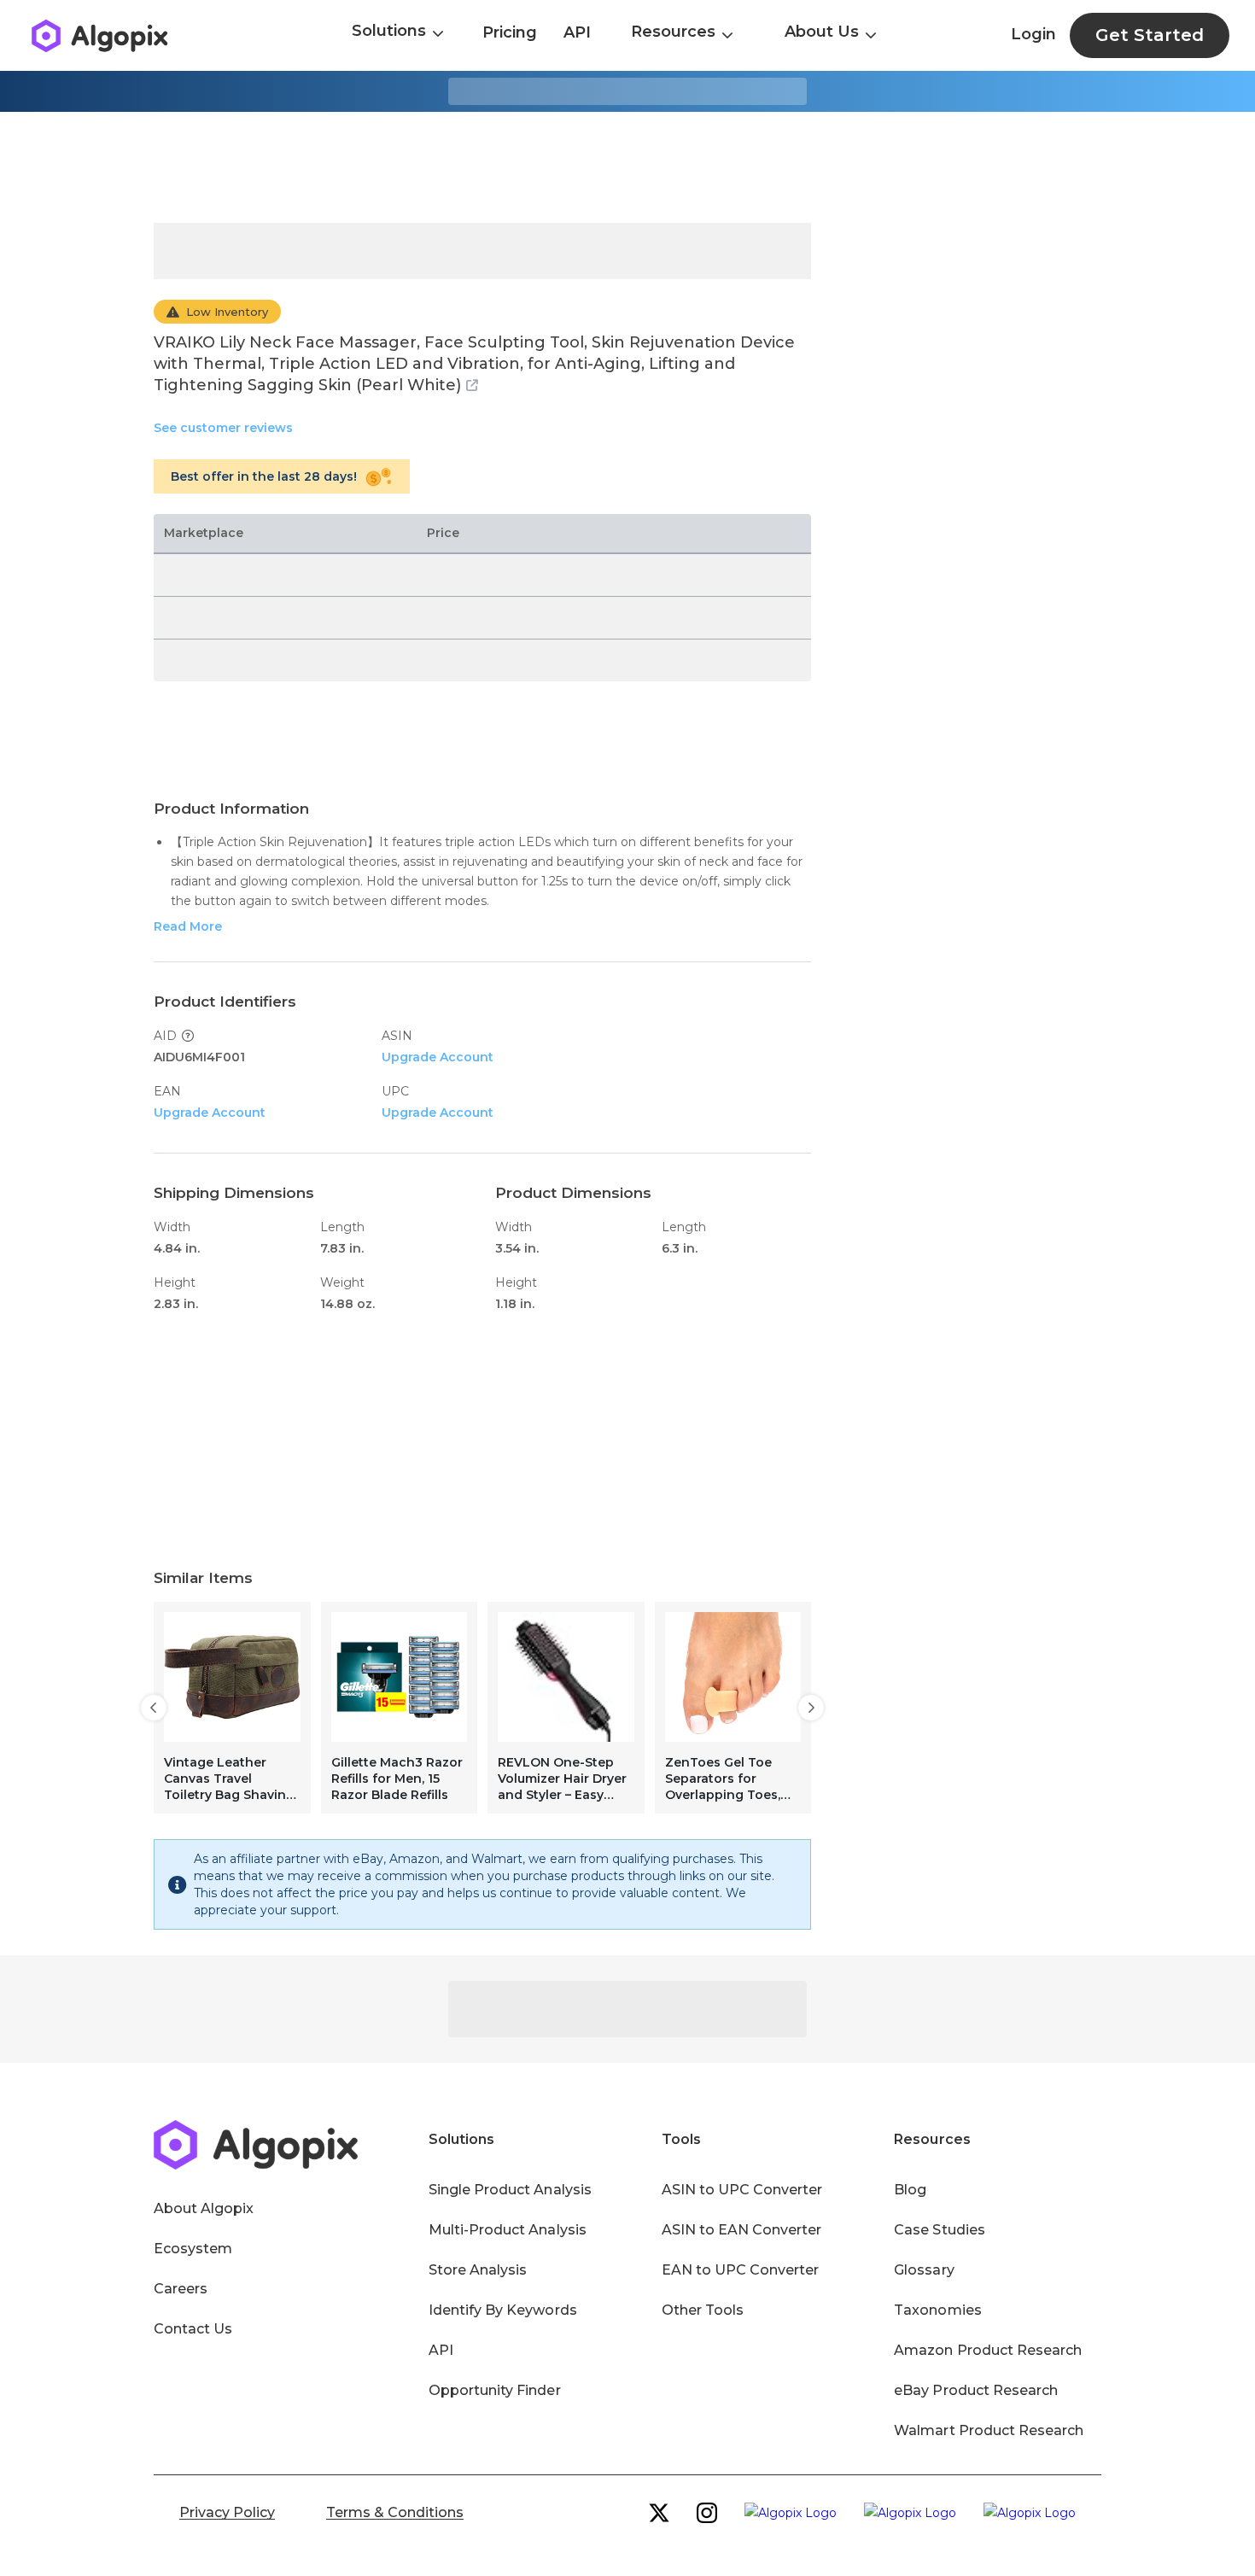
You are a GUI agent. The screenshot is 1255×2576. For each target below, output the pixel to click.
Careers (181, 2289)
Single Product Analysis (510, 2190)
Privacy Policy (227, 2512)
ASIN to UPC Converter (742, 2190)
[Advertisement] (627, 167)
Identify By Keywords (503, 2310)
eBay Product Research (976, 2390)
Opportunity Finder (495, 2390)
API (577, 32)
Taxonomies (937, 2310)
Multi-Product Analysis (508, 2230)
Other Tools (703, 2310)
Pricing (510, 32)
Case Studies (939, 2230)
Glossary (924, 2270)
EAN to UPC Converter (741, 2270)
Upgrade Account (438, 1057)
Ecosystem (193, 2249)
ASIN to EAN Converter (742, 2230)
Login (1033, 34)
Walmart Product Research (989, 2430)
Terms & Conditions (395, 2512)
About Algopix (204, 2208)
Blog (910, 2190)
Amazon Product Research (988, 2350)
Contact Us (193, 2329)
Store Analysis (478, 2270)
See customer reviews (223, 428)
